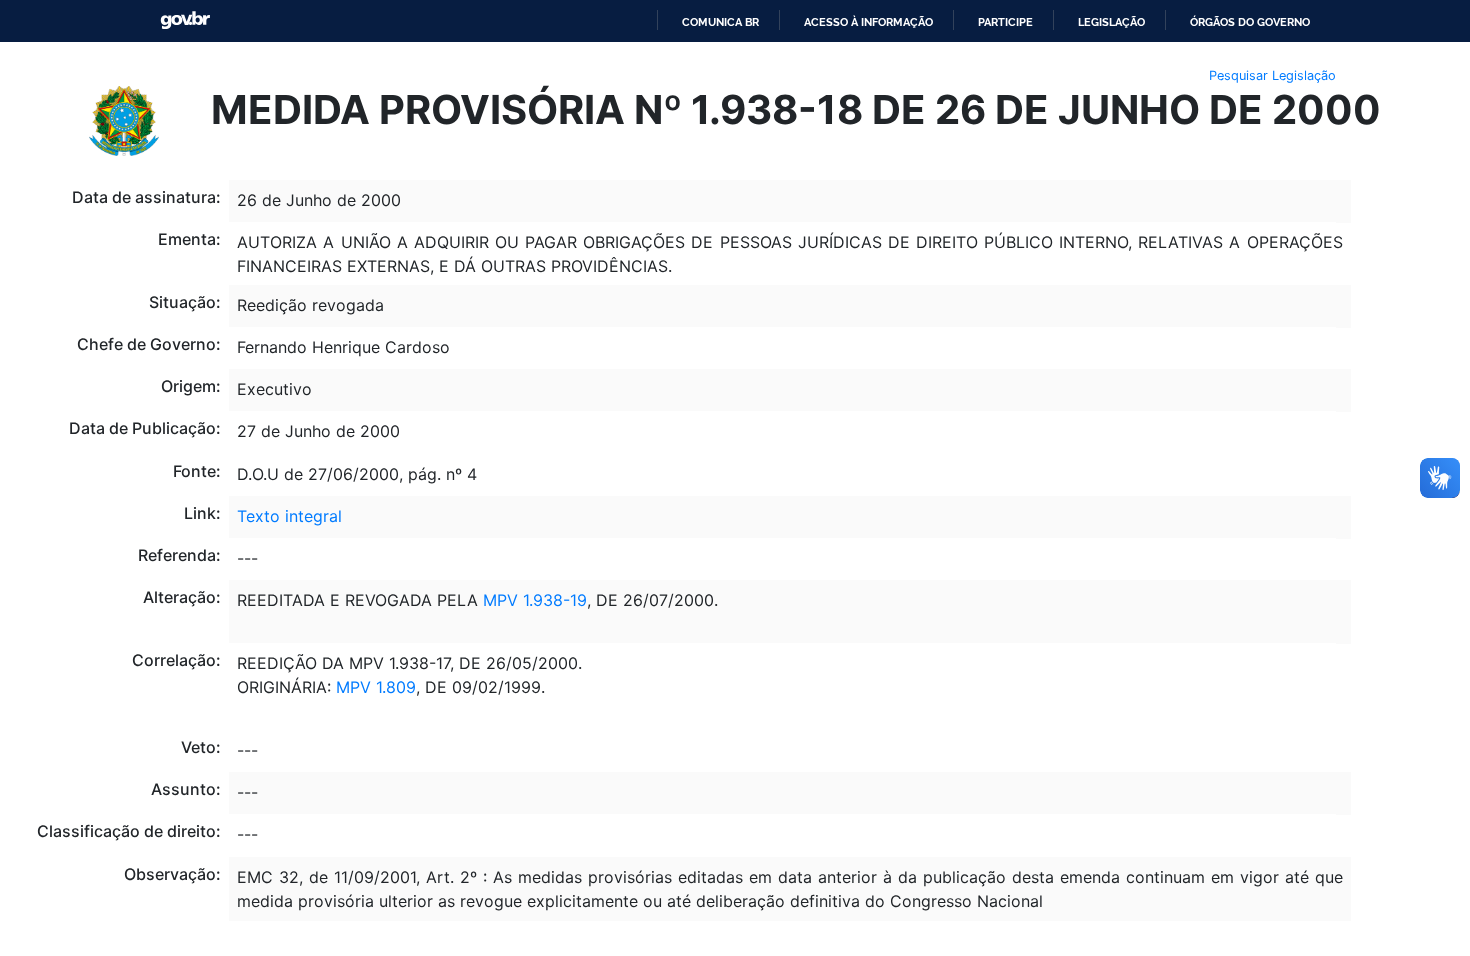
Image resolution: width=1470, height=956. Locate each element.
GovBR (185, 20)
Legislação (1111, 22)
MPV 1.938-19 (535, 600)
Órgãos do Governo (1250, 22)
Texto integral (289, 516)
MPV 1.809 (376, 687)
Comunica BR (720, 22)
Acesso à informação (868, 22)
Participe (1005, 22)
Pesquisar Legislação (1272, 75)
